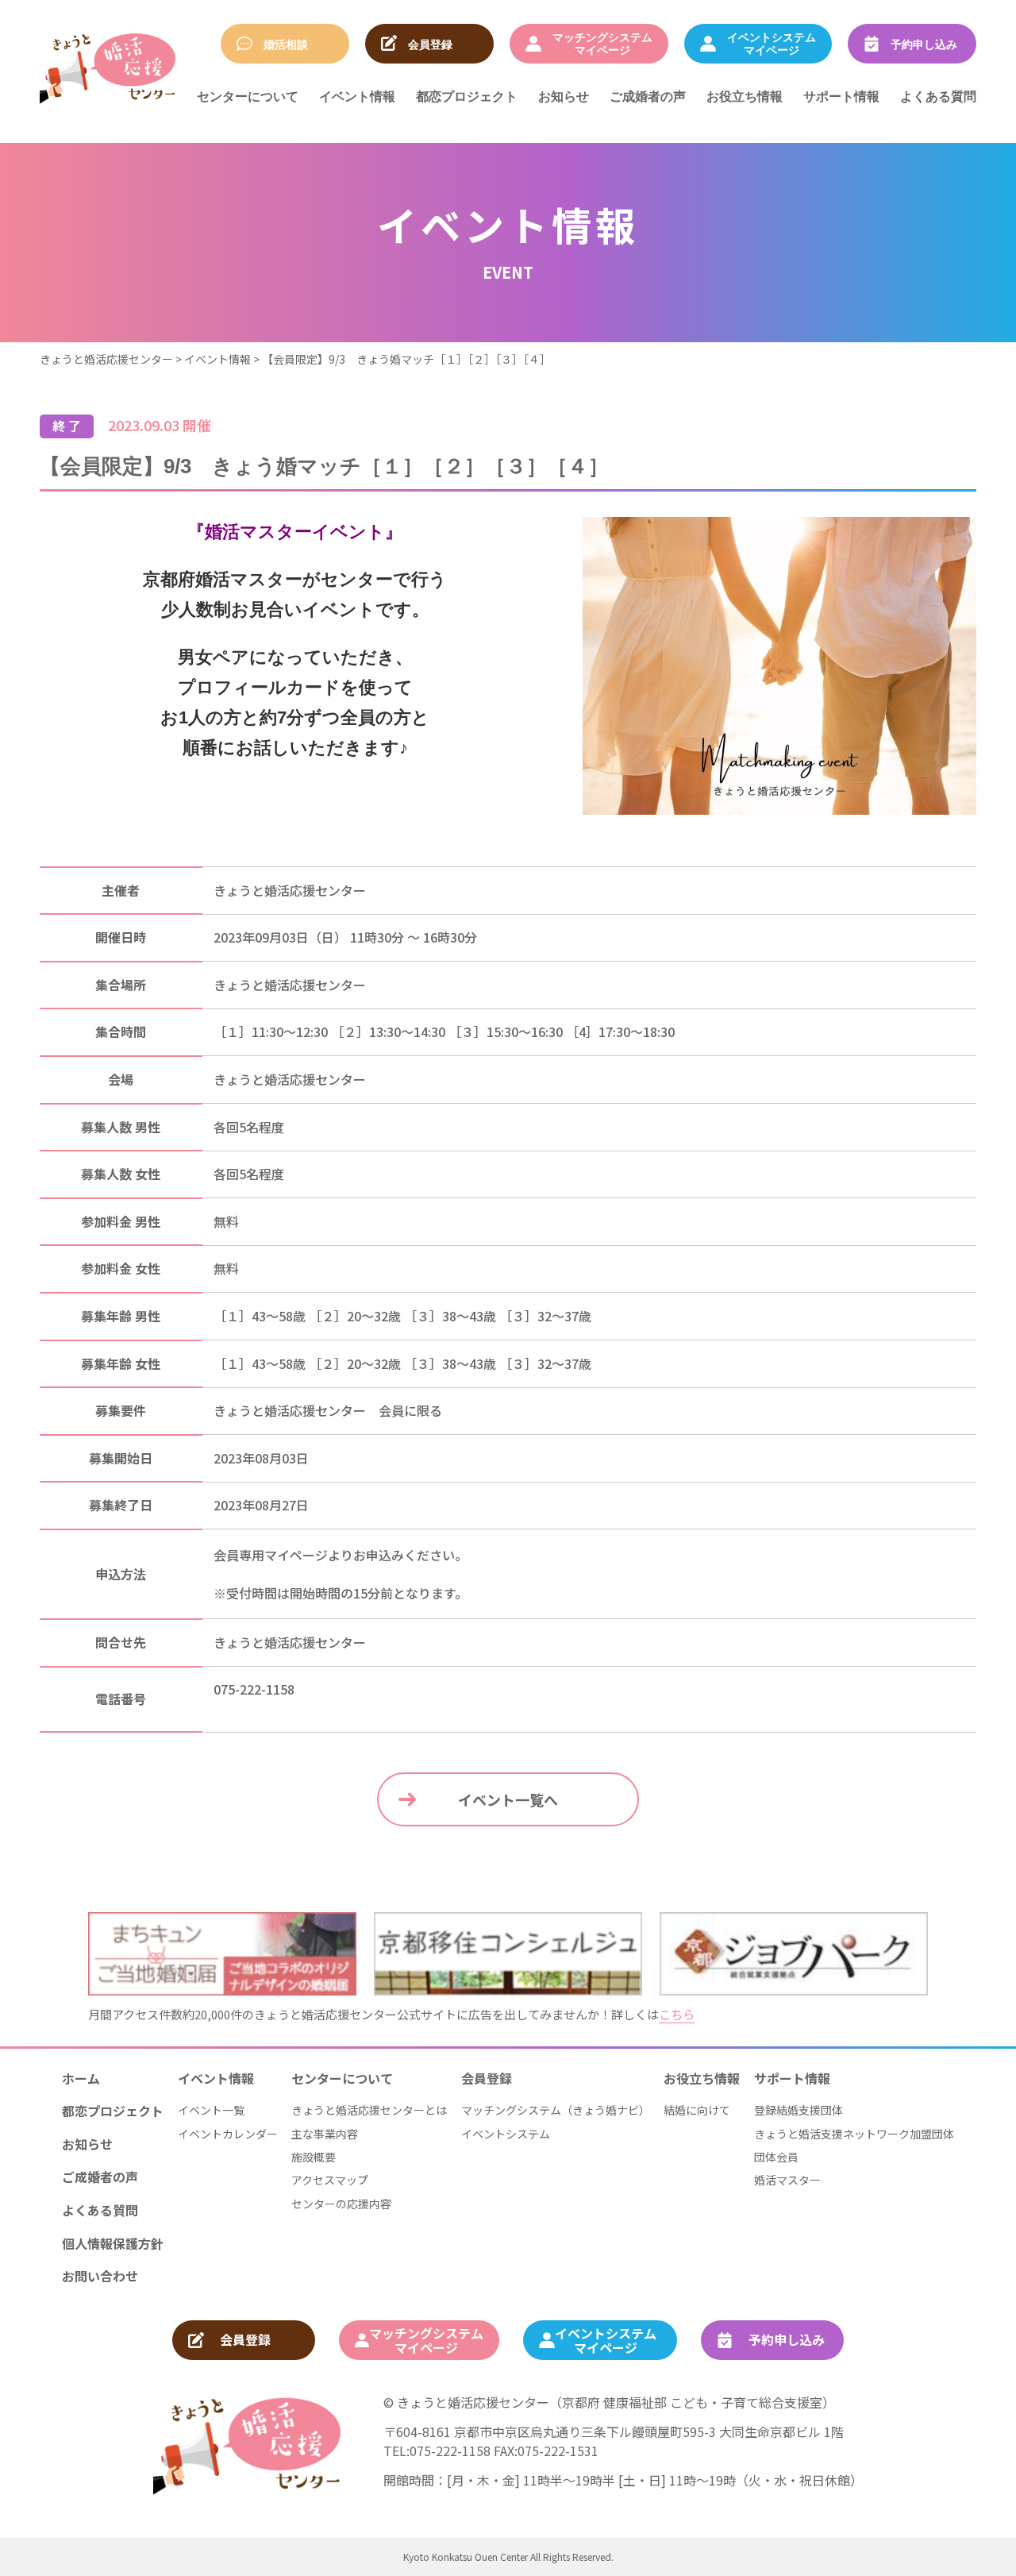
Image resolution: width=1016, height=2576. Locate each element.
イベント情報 (357, 96)
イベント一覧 (211, 2110)
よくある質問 (938, 96)
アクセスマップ (330, 2180)
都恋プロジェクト (467, 96)
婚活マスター (787, 2180)
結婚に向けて (697, 2110)
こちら (677, 2014)
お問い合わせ (100, 2276)
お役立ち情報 (745, 96)
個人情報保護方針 (113, 2243)
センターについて (248, 96)
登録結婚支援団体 (799, 2110)
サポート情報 (841, 96)
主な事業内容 (325, 2134)
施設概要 (314, 2157)
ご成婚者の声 (648, 96)
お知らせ (564, 96)
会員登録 (487, 2078)
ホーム (81, 2078)
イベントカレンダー (228, 2134)
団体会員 (776, 2157)
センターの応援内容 (341, 2204)
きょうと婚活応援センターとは (369, 2110)
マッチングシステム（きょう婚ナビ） (556, 2110)
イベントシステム (506, 2134)
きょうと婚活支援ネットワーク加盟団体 (854, 2134)
